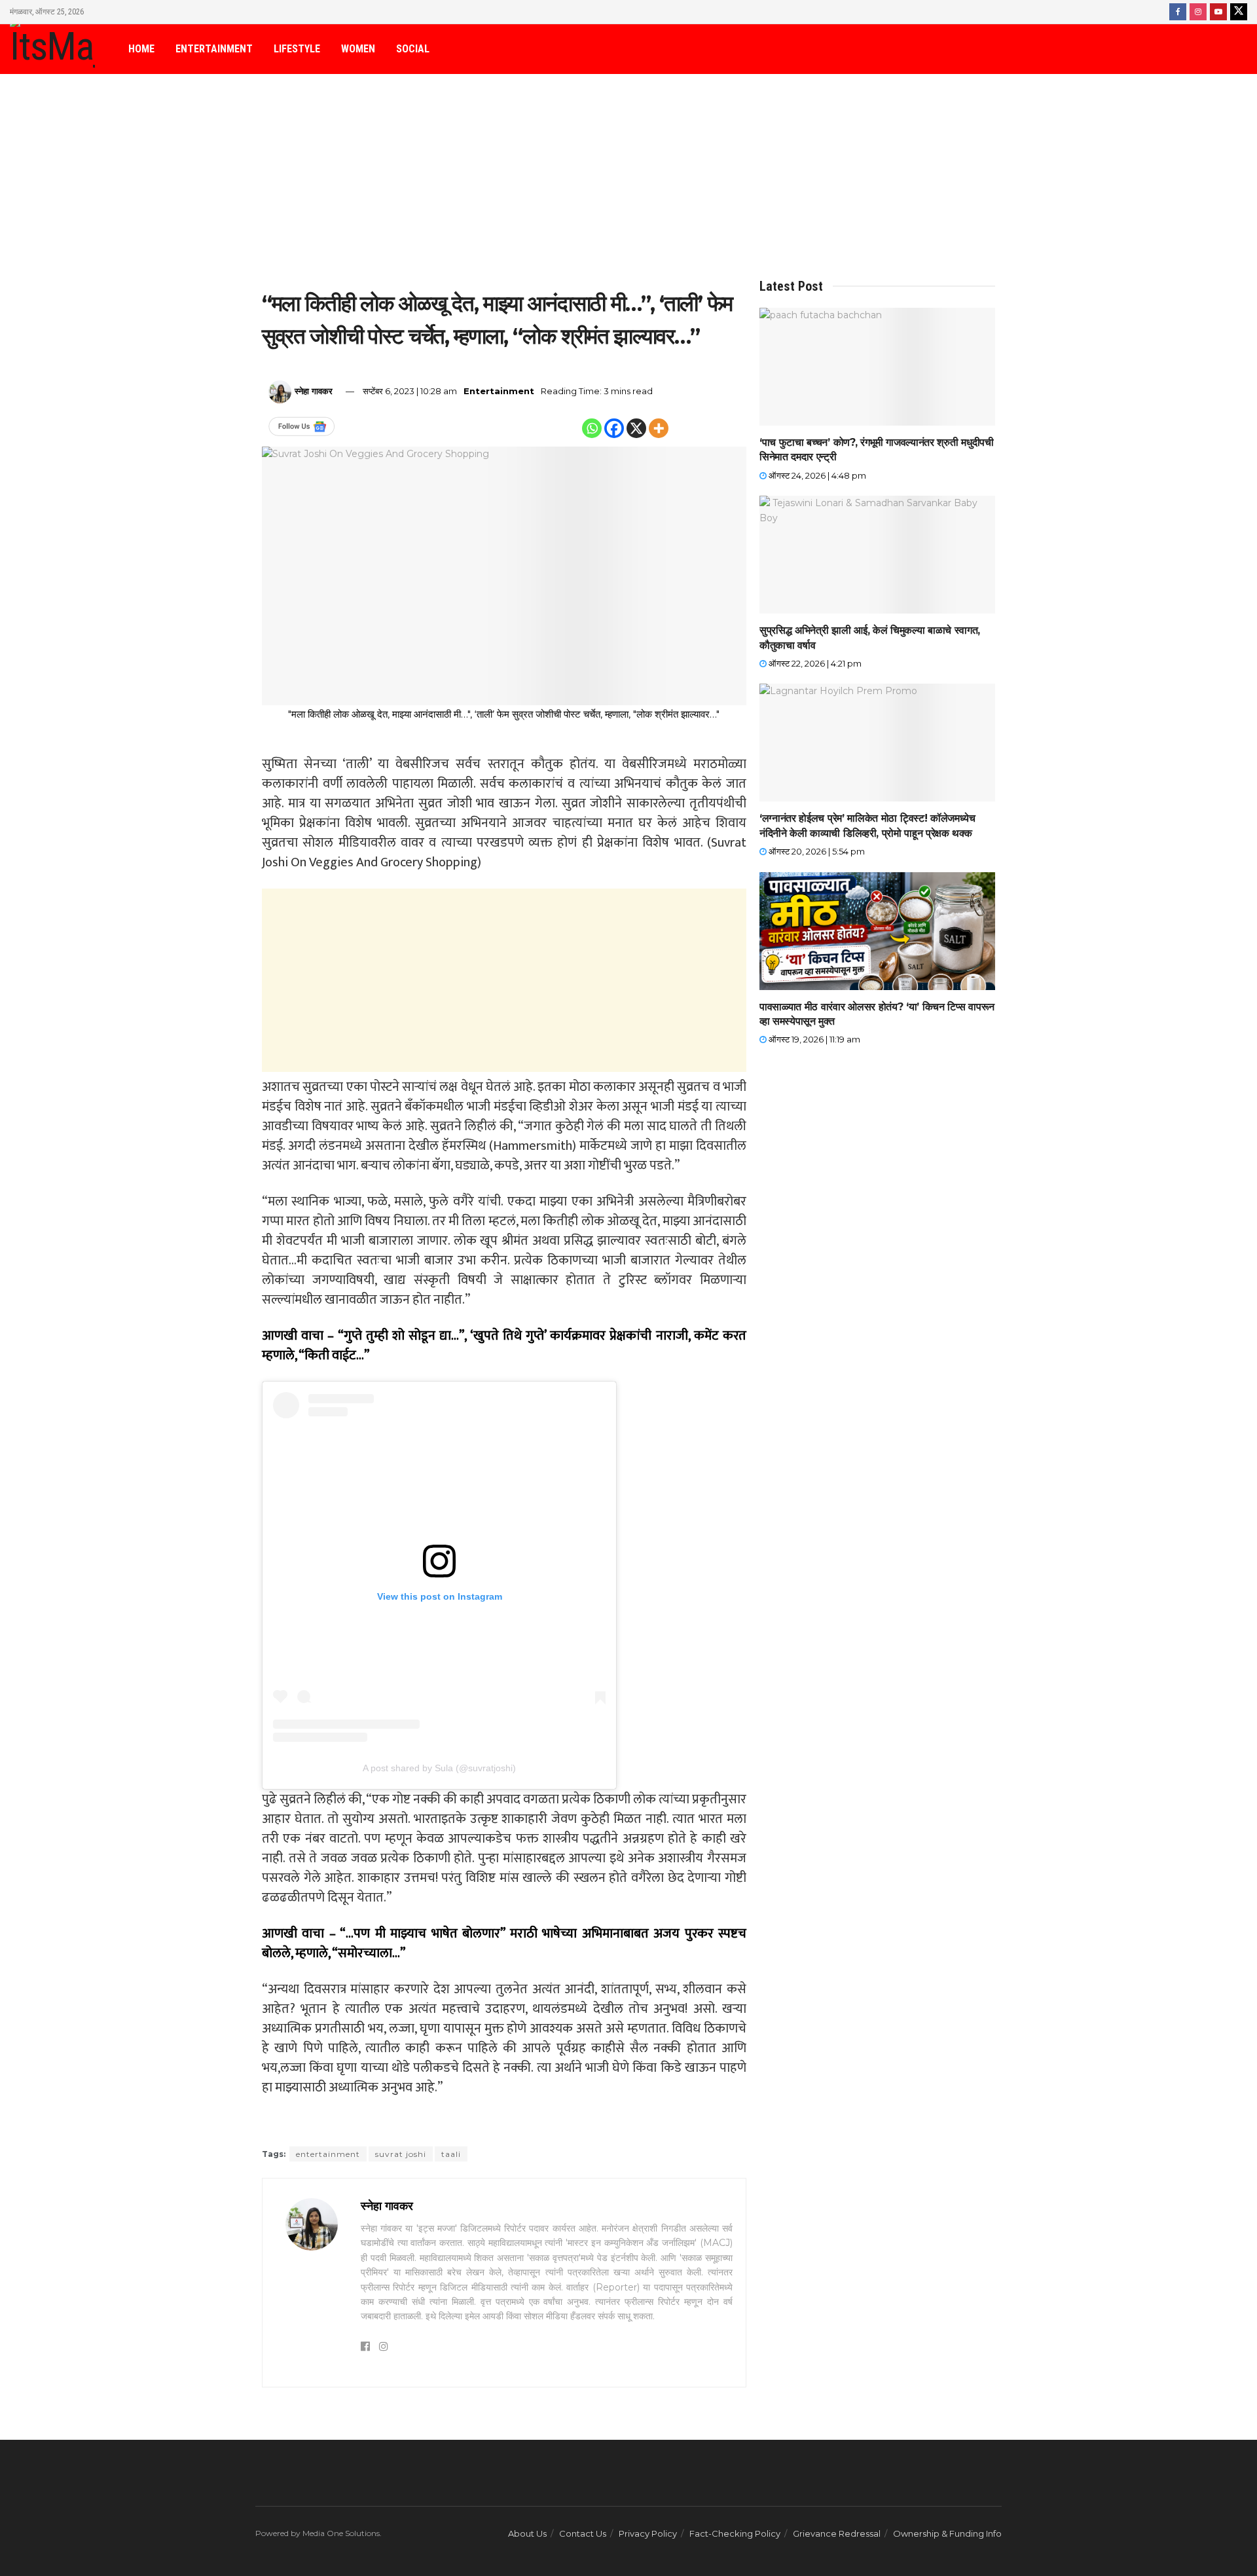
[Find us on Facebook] (1178, 12)
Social (413, 49)
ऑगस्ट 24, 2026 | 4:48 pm (816, 475)
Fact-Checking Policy (735, 2533)
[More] (659, 428)
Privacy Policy (648, 2533)
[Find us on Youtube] (1218, 12)
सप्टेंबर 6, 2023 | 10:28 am (410, 391)
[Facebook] (614, 428)
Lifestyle (297, 49)
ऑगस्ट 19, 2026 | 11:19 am (813, 1039)
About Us (527, 2533)
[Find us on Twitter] (1239, 12)
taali (451, 2154)
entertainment (328, 2154)
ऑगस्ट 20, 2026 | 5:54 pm (816, 851)
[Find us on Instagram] (1198, 12)
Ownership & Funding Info (947, 2533)
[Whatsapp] (592, 428)
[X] (636, 428)
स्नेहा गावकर (314, 391)
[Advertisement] (628, 181)
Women (358, 49)
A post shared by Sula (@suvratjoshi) (439, 1768)
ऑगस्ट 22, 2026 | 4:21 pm (814, 663)
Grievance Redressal (837, 2533)
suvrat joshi (401, 2154)
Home (141, 49)
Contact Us (583, 2533)
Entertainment (214, 49)
